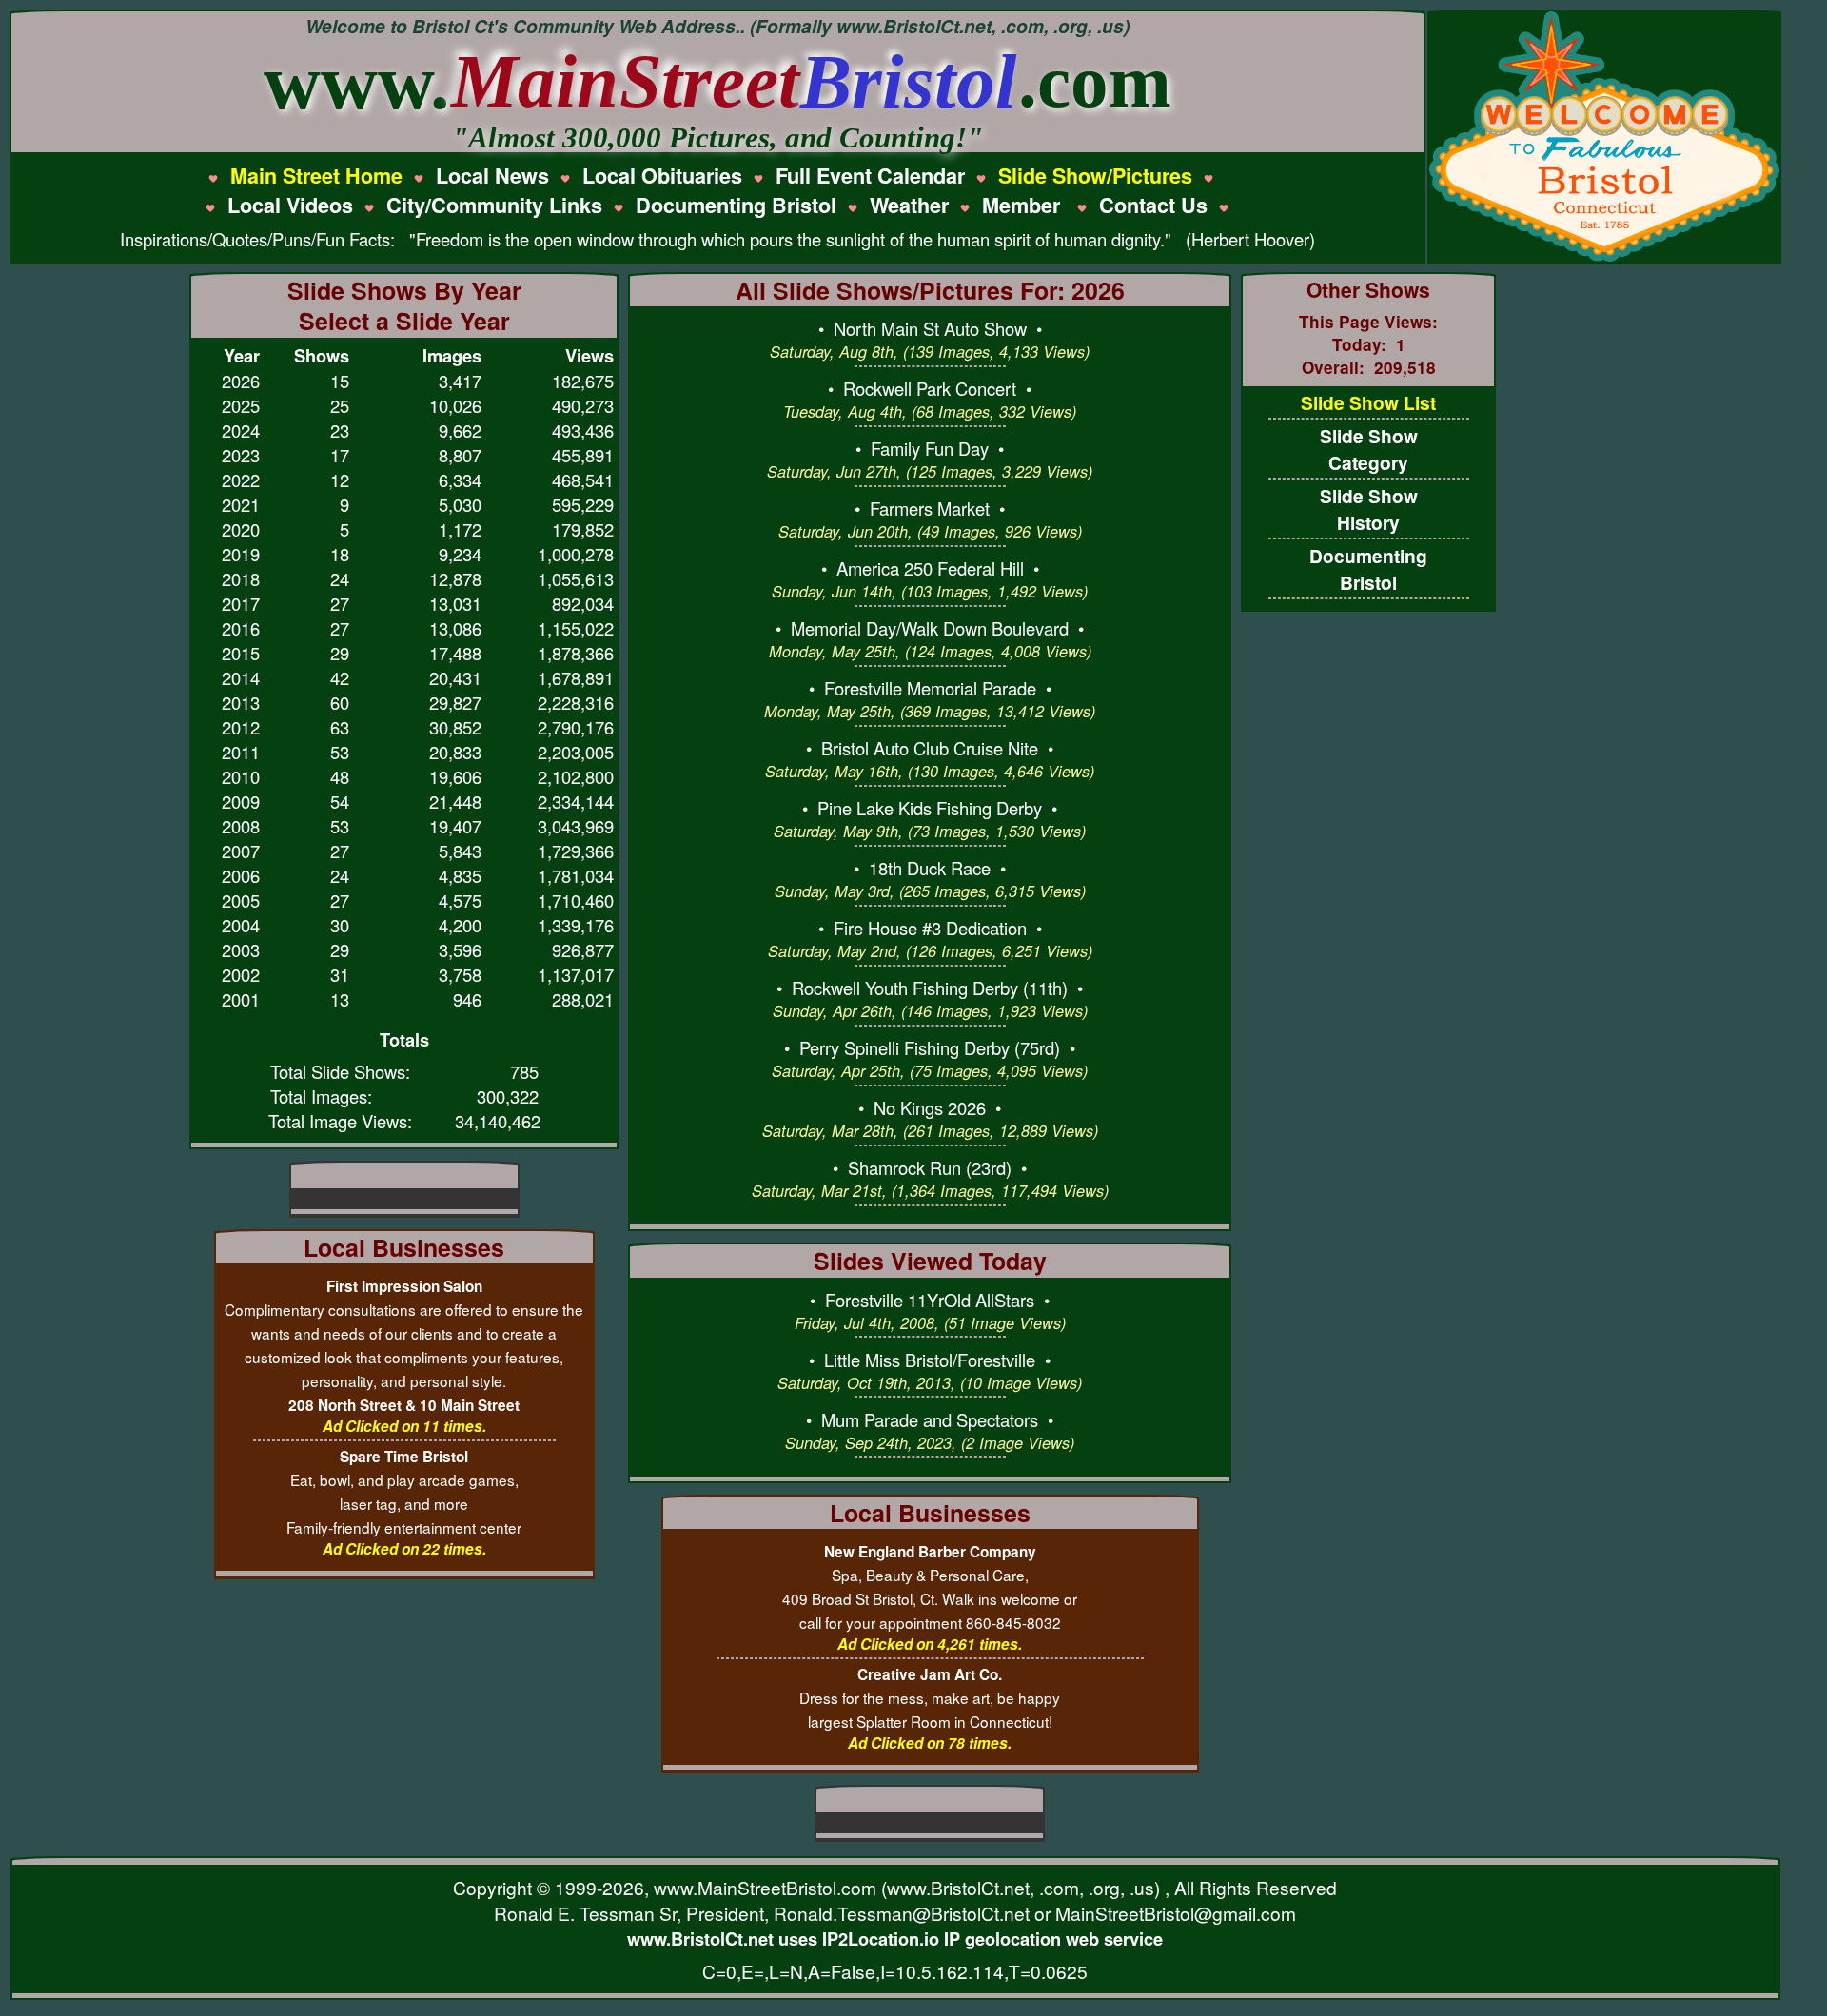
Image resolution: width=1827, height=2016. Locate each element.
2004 (241, 925)
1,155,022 (576, 628)
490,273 (583, 405)
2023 (241, 455)
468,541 (583, 480)
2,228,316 (576, 702)
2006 (241, 875)
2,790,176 (576, 727)
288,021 (583, 999)
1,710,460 (576, 900)
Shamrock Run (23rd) (930, 1167)
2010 (241, 776)
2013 (241, 702)
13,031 (455, 603)
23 (340, 430)
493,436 (583, 430)
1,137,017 (576, 974)
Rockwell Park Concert (930, 388)
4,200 (460, 925)
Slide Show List (1368, 402)
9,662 (460, 430)
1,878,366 (576, 653)
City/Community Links (494, 205)
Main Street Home (316, 176)
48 (340, 776)
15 (340, 381)
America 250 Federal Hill (930, 568)
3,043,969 (576, 826)
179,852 (583, 529)
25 (340, 405)
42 (340, 677)
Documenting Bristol (736, 205)
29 (340, 653)
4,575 (460, 900)
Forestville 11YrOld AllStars (930, 1300)
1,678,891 (576, 677)
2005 (241, 900)
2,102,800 (576, 776)
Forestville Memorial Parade (930, 688)
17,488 (455, 653)
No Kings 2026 (930, 1107)
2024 (241, 430)
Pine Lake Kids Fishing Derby (930, 808)
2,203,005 (576, 752)
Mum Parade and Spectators (930, 1419)
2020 (241, 529)
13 (340, 999)
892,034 (583, 603)
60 (340, 702)
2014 (241, 677)
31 (340, 974)
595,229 (583, 504)
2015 (241, 653)
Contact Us (1153, 205)
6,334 (460, 480)
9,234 (460, 554)
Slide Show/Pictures (1095, 176)
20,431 (455, 677)
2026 (241, 381)
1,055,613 (576, 578)
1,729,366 (576, 851)
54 (340, 801)
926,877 (583, 949)
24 (340, 578)
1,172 (460, 529)
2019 (241, 554)
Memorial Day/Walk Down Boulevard (930, 628)
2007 (241, 851)
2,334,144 (576, 801)
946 (467, 999)
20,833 (455, 752)
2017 (241, 603)
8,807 (460, 455)
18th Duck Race (930, 868)
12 (340, 480)
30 (340, 925)
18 (340, 554)
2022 (241, 480)
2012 (241, 727)
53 (340, 752)
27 (340, 603)
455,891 (583, 455)
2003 (241, 949)
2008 (241, 826)
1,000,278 (576, 554)
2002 (241, 974)
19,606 (455, 776)
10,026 (455, 405)
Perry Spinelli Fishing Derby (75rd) (930, 1047)
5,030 (460, 504)
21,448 (455, 801)
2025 (241, 405)
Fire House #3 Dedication (930, 928)
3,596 (460, 949)
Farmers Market (930, 508)
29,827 (455, 702)
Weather (909, 205)
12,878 (455, 578)
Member (1024, 205)
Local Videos (290, 205)
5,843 (460, 851)
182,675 (583, 381)
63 (340, 727)
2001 (241, 999)
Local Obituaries (662, 176)
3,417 (460, 381)
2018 (241, 578)
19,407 (455, 826)
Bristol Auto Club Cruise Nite (930, 748)
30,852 (455, 727)
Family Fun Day (930, 448)
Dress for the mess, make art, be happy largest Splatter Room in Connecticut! (930, 1698)
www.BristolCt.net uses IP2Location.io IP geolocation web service (895, 1938)
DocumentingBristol (1368, 569)
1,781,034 (576, 875)
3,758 (460, 974)
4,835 (460, 875)
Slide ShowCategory (1369, 449)
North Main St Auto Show (930, 328)
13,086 (455, 628)
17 (340, 455)
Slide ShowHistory (1369, 509)
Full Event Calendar (870, 176)
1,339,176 (576, 925)
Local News (492, 176)
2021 (241, 504)
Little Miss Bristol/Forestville (930, 1360)
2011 (241, 752)
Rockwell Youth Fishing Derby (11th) (930, 988)
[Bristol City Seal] (1604, 259)
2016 (241, 628)
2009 (241, 801)
